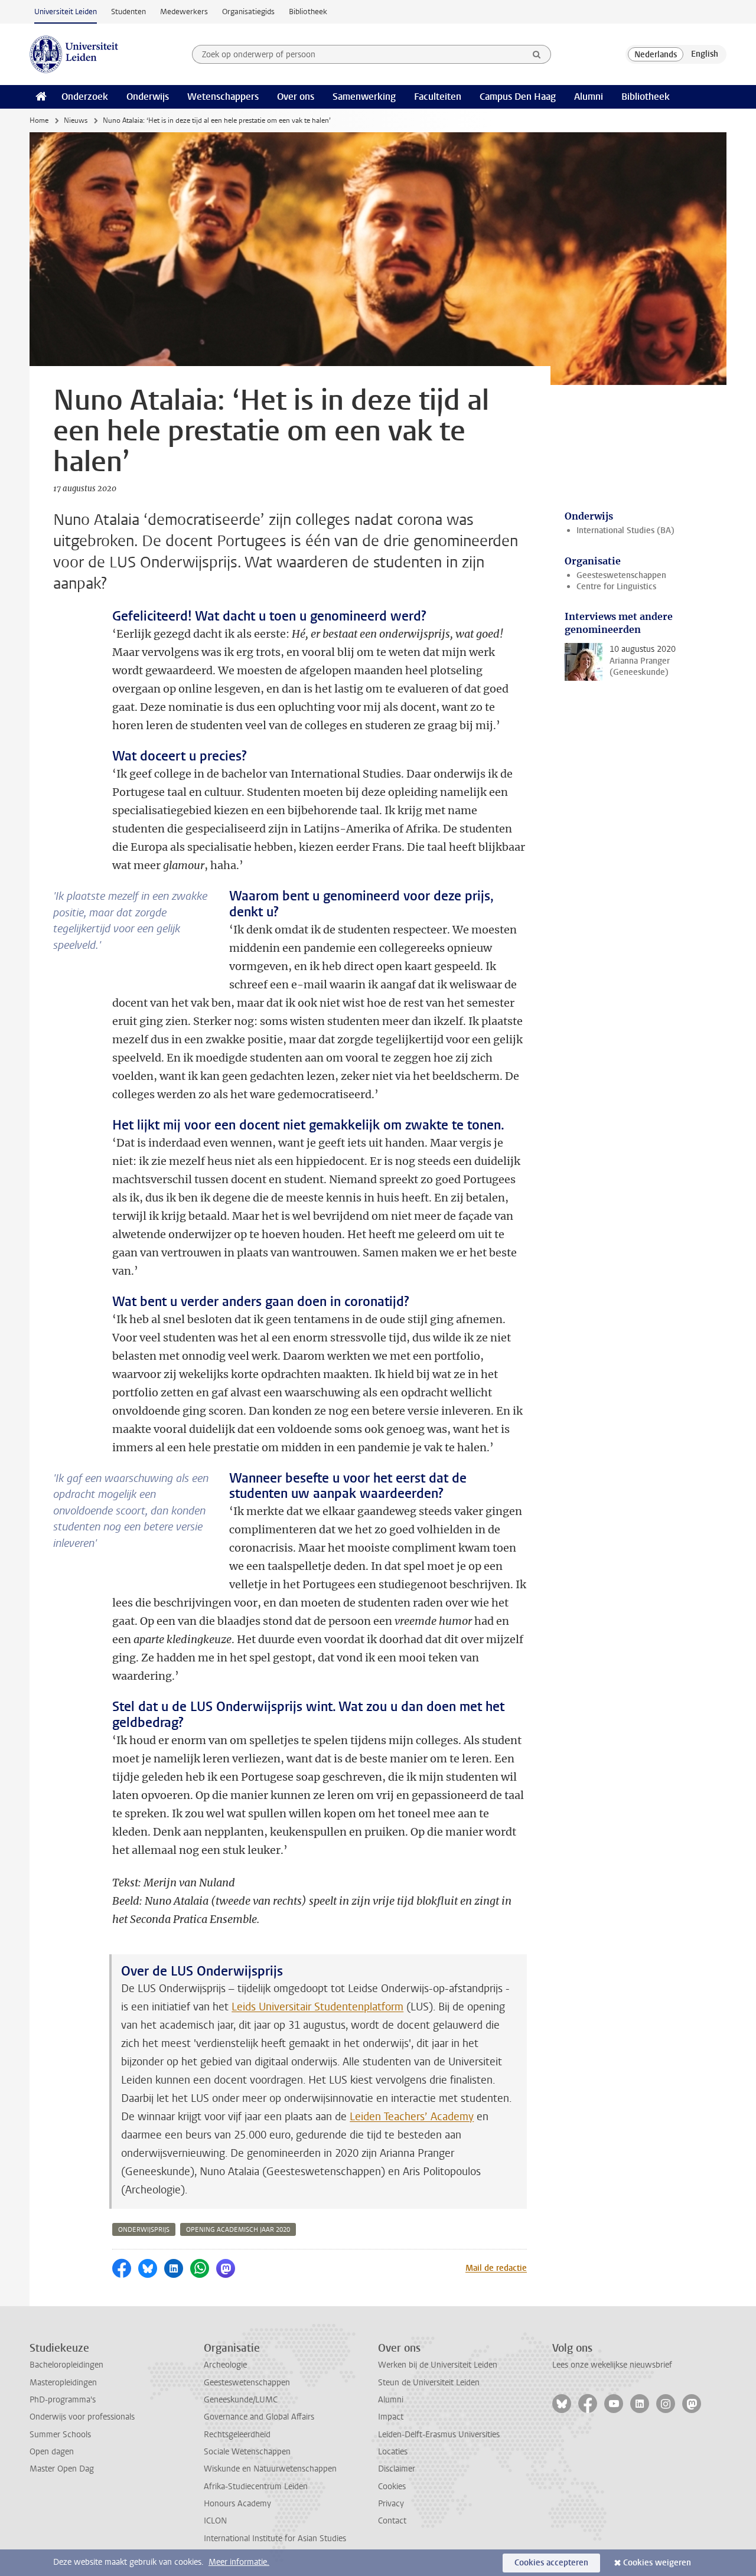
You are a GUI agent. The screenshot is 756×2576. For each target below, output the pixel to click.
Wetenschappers (223, 97)
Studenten (128, 12)
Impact (391, 2417)
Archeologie (225, 2365)
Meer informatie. (239, 2562)
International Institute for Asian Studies (275, 2539)
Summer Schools (60, 2435)
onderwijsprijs (144, 2230)
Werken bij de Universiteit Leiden (438, 2365)
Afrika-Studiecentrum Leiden (256, 2487)
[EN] (705, 54)
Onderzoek (85, 97)
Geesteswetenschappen (621, 575)
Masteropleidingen (63, 2383)
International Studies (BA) (625, 530)
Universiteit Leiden (66, 12)
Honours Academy (237, 2504)
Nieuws (76, 120)
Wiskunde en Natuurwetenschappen (270, 2469)
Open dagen (52, 2452)
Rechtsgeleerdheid (237, 2435)
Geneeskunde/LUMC (241, 2400)
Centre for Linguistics (616, 587)
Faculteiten (438, 97)
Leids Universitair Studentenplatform (317, 2007)
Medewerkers (184, 12)
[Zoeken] (537, 54)
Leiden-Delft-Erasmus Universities (439, 2435)
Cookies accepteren (551, 2563)
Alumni (589, 97)
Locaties (393, 2452)
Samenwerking (364, 97)
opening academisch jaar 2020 (238, 2230)
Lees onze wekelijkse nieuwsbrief (612, 2365)
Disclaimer (397, 2469)
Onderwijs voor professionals (82, 2417)
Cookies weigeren (657, 2563)
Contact (392, 2521)
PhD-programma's (63, 2400)
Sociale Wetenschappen (247, 2452)
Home (39, 120)
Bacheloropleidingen (66, 2365)
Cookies (392, 2487)
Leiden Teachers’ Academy (412, 2117)
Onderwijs (148, 97)
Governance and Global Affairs (259, 2417)
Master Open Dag (62, 2469)
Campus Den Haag (518, 97)
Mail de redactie (496, 2268)
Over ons (296, 97)
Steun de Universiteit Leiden (429, 2383)
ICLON (215, 2521)
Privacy (391, 2504)
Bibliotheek (308, 12)
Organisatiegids (248, 12)
